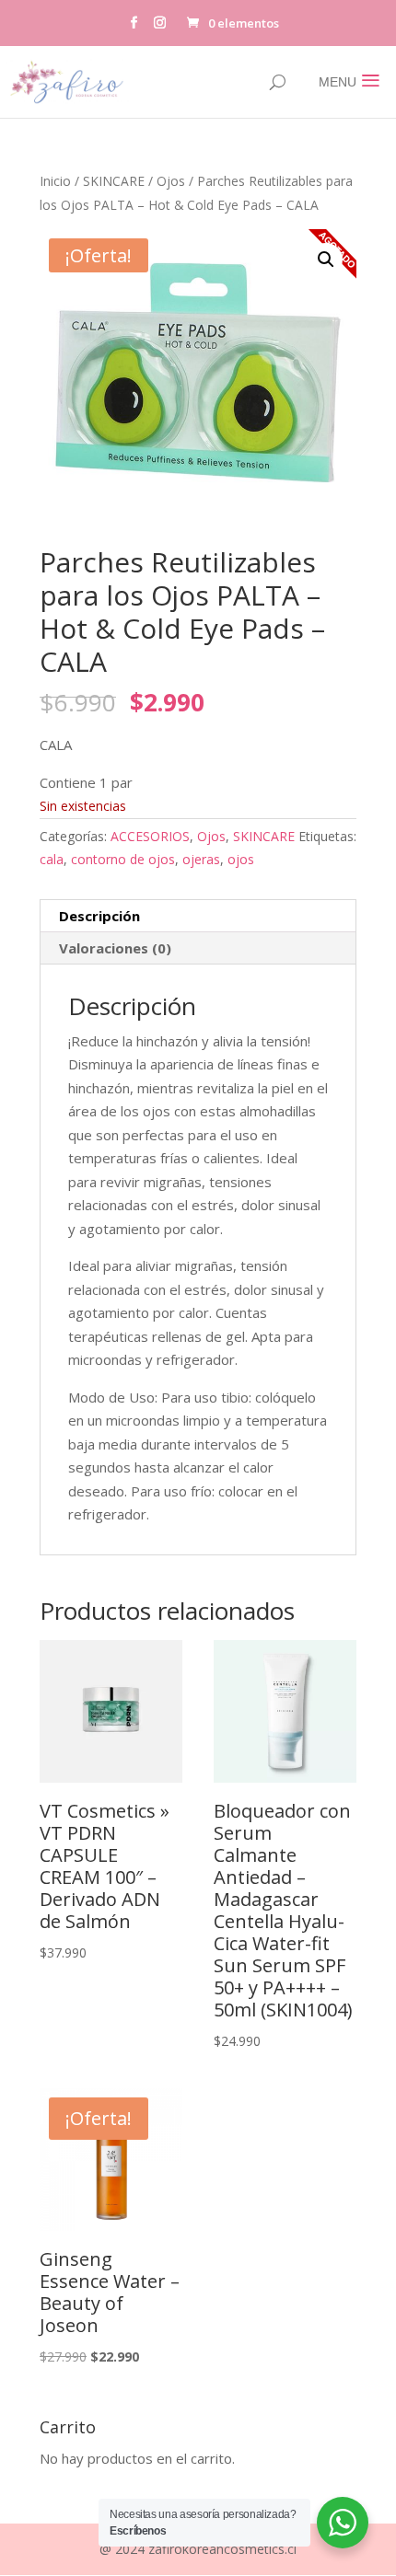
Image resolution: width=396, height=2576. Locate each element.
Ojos (171, 181)
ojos (241, 859)
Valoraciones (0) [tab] (115, 948)
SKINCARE (114, 181)
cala (52, 859)
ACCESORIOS (150, 836)
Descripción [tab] (99, 916)
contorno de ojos (123, 859)
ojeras (201, 859)
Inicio (55, 181)
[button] (326, 260)
